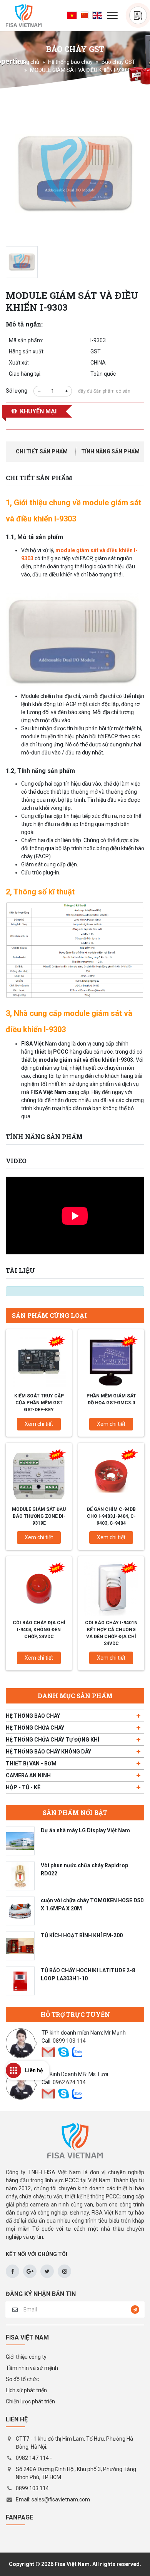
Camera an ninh (28, 1775)
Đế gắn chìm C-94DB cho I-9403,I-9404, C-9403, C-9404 (111, 1516)
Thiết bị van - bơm (31, 1763)
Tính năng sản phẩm (110, 451)
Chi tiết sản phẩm (42, 451)
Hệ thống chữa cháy (35, 1728)
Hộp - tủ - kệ (23, 1787)
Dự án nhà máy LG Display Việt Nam (85, 1830)
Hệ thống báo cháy (70, 62)
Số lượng (17, 391)
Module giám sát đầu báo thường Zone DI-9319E (39, 1516)
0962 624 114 (69, 2082)
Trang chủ (27, 62)
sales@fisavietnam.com (61, 2499)
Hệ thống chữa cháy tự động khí (52, 1740)
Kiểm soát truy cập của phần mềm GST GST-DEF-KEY (39, 1403)
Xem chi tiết (39, 1424)
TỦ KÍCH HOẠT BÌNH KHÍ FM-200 (82, 1935)
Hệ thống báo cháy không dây (48, 1752)
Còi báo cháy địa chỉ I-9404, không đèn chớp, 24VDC (39, 1630)
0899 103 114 (69, 2041)
